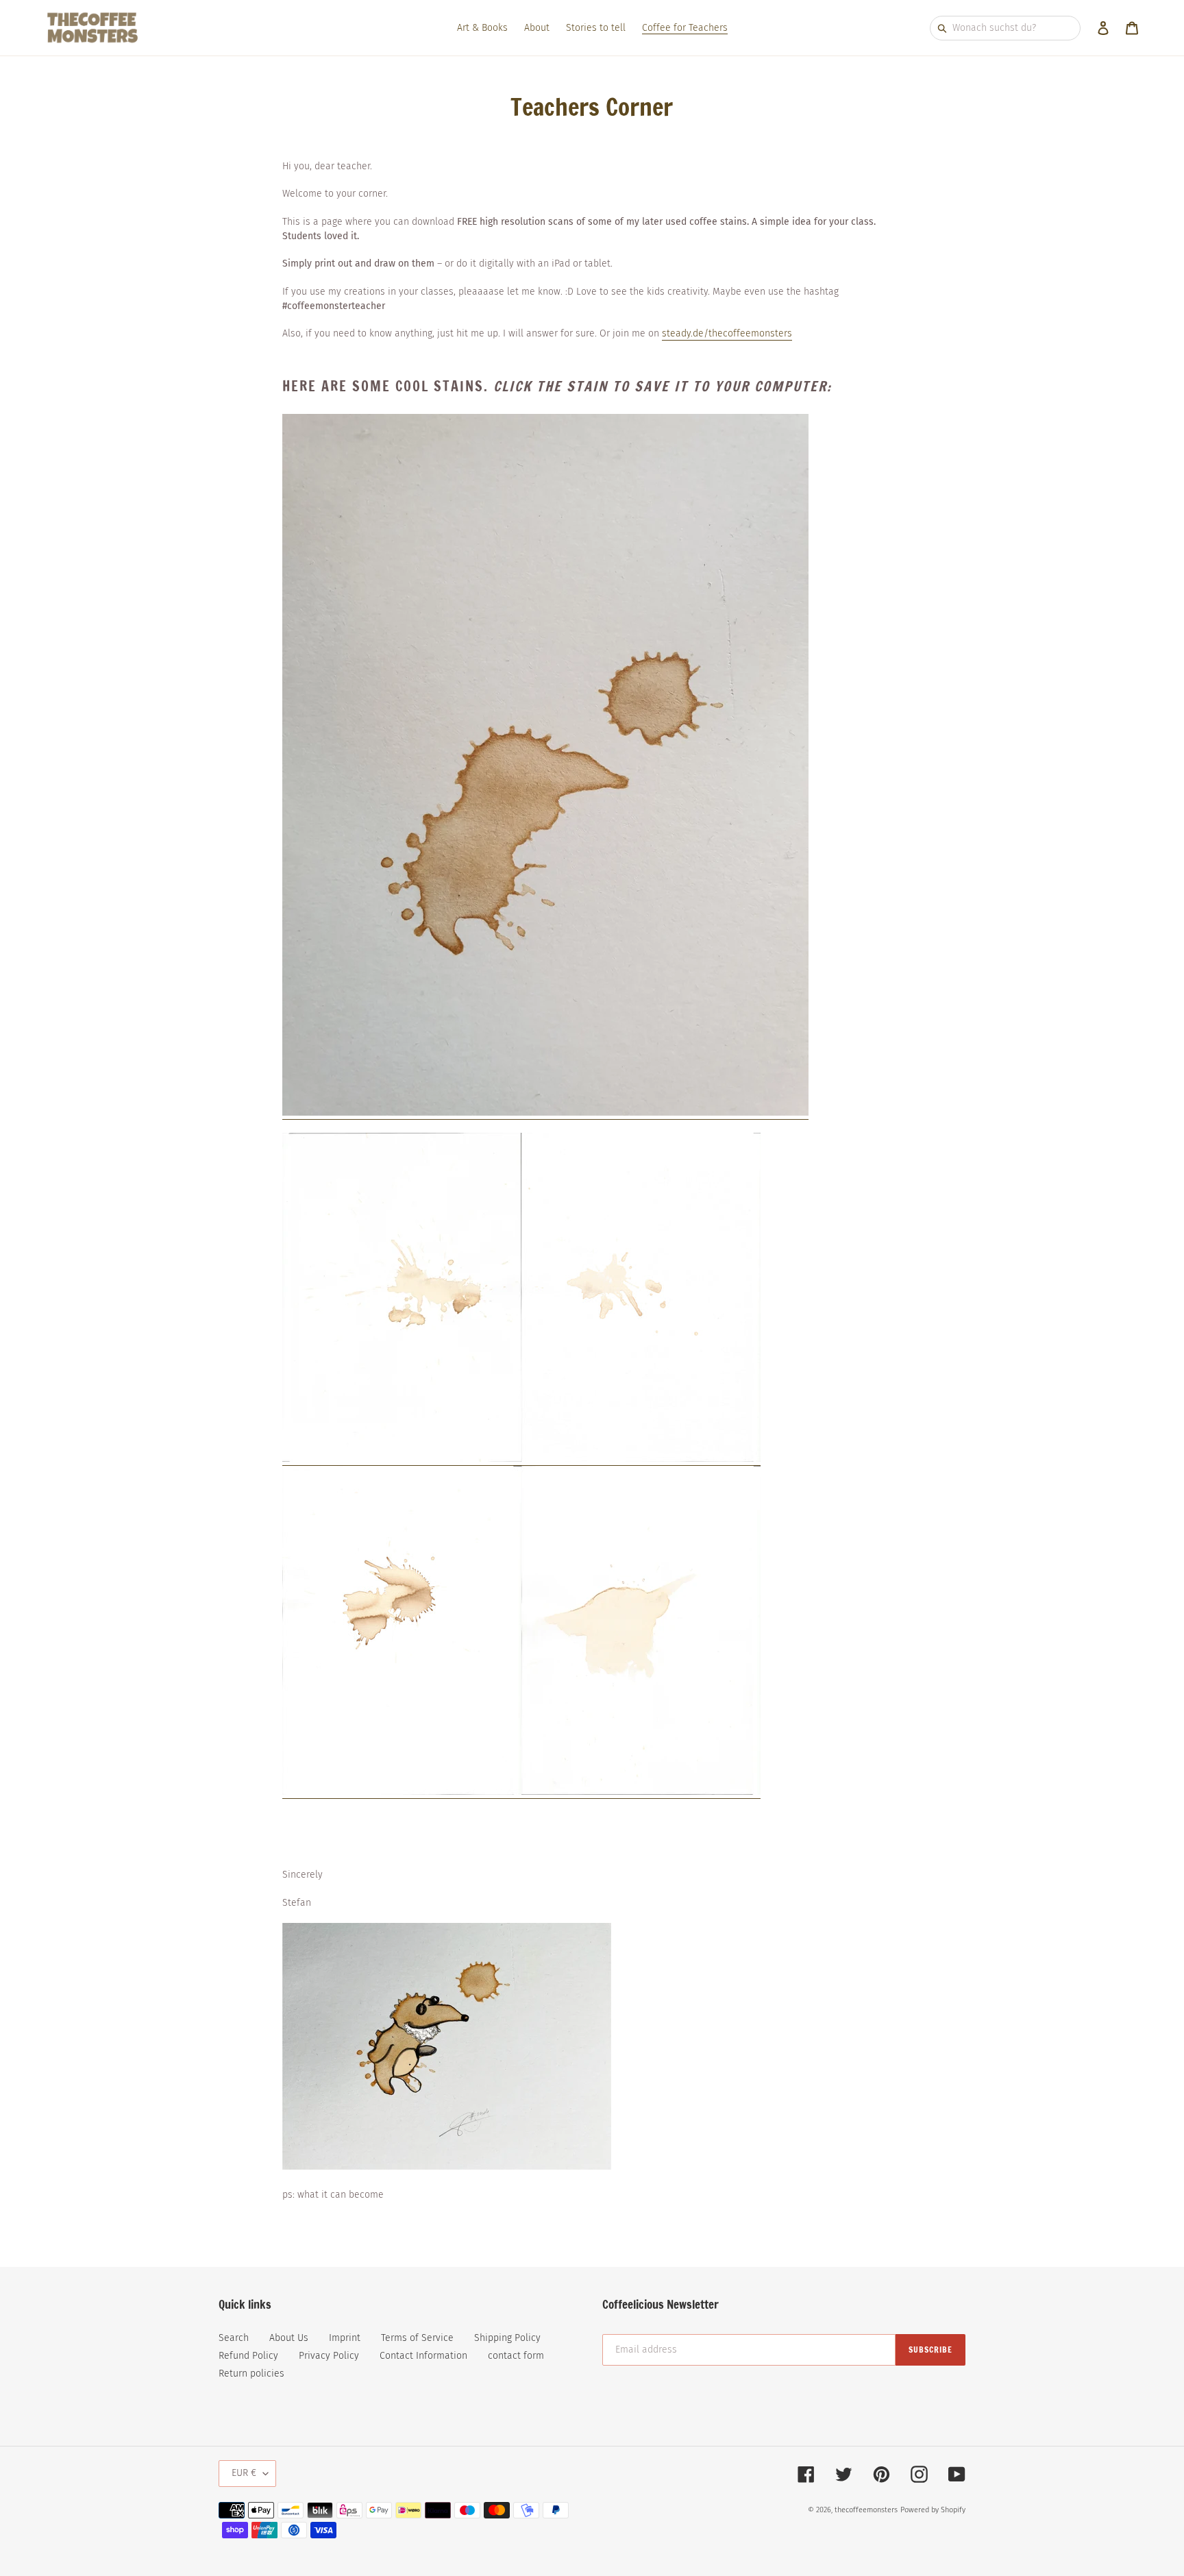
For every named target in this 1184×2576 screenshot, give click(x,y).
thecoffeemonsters (866, 2510)
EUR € (244, 2473)
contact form (516, 2356)
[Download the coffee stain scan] (402, 1792)
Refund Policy (248, 2356)
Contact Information (423, 2356)
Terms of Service (417, 2338)
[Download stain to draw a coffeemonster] (402, 1459)
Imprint (345, 2338)
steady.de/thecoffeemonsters (727, 333)
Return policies (251, 2373)
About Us (289, 2338)
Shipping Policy (507, 2338)
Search (234, 2338)
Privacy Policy (329, 2356)
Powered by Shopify (933, 2510)
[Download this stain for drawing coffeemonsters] (641, 1459)
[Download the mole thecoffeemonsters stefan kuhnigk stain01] (545, 1113)
